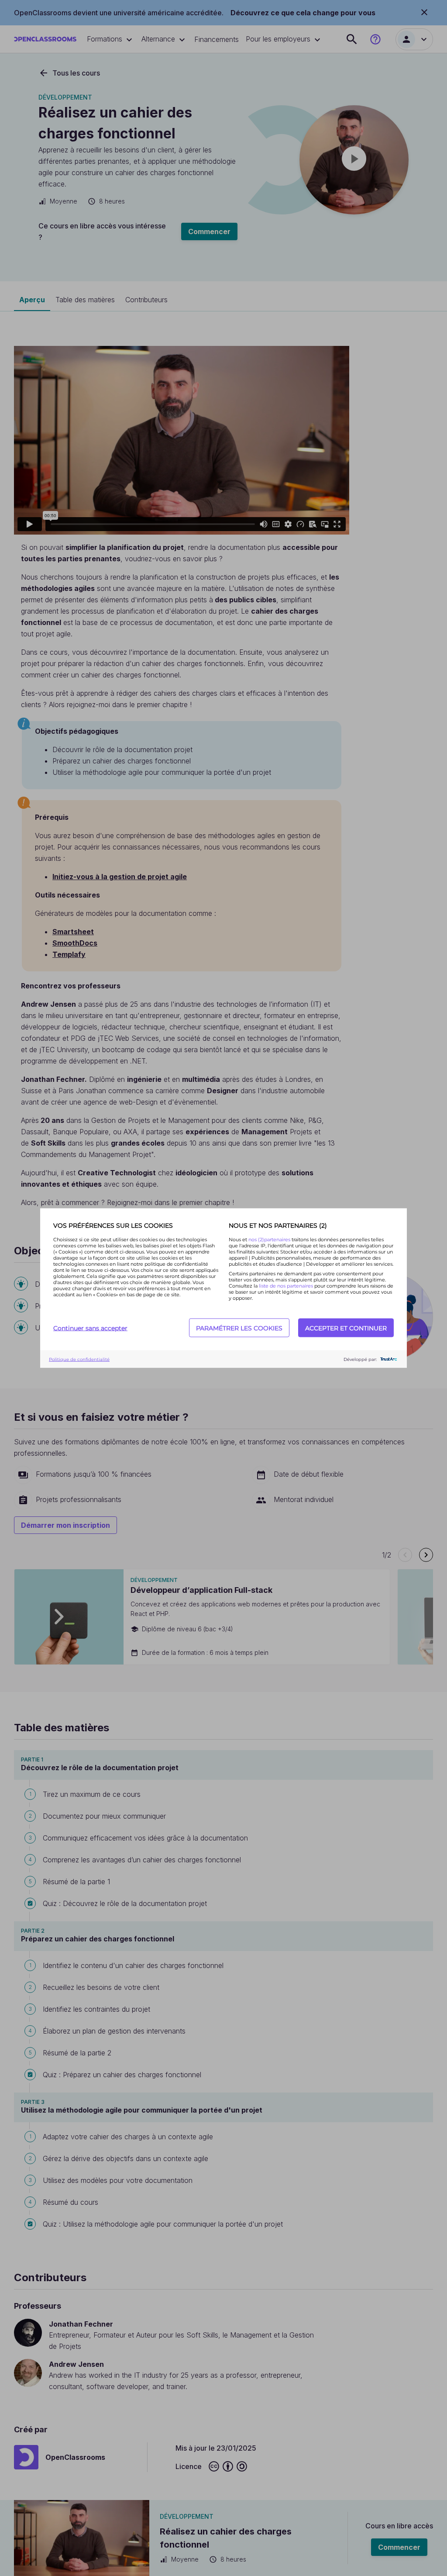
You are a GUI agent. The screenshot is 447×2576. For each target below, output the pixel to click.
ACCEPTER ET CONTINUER (346, 1328)
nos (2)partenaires (270, 1240)
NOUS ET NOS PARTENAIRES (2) (278, 1226)
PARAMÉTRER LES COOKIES (239, 1328)
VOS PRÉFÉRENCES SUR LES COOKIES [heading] (113, 1226)
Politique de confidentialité (79, 1359)
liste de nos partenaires (286, 1286)
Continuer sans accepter (90, 1328)
